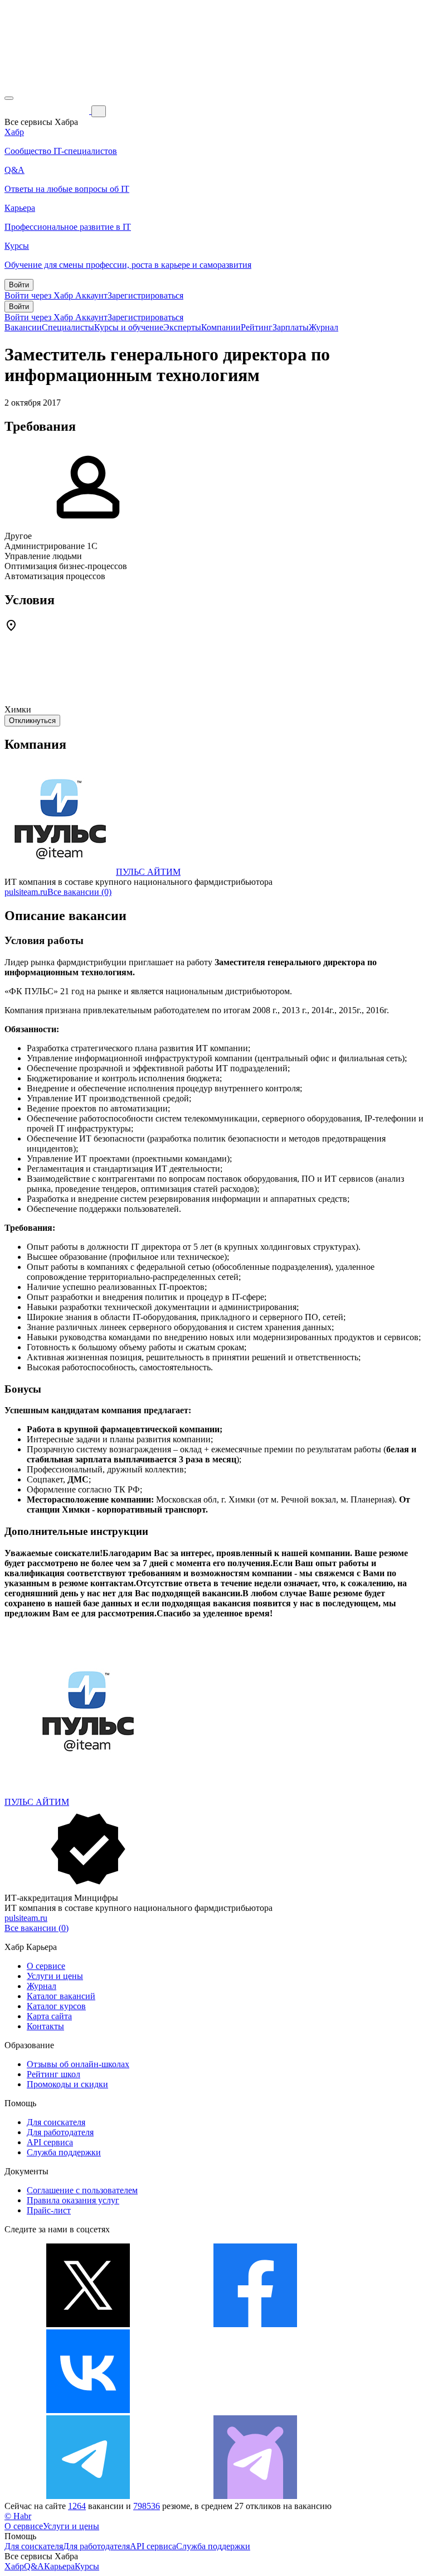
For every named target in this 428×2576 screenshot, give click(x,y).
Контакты (45, 2026)
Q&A (34, 2566)
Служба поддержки (64, 2152)
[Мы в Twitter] (88, 2324)
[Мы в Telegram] (88, 2496)
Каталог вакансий (61, 1996)
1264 (77, 2506)
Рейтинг (257, 327)
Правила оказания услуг (73, 2200)
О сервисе (46, 1966)
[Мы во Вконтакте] (88, 2410)
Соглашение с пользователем (82, 2190)
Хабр (14, 2566)
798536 (147, 2506)
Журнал (324, 327)
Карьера (59, 2566)
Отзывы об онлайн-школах (78, 2064)
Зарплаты (291, 327)
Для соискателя (56, 2122)
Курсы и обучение (129, 327)
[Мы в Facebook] (255, 2324)
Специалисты (68, 327)
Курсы (87, 2566)
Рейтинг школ (53, 2074)
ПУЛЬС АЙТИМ (148, 872)
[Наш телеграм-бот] (255, 2496)
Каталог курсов (56, 2006)
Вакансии (23, 327)
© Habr (18, 2516)
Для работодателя (60, 2132)
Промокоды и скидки (67, 2084)
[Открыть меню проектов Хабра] (9, 98)
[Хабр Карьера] (48, 111)
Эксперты (182, 327)
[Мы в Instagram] (255, 2410)
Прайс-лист (49, 2210)
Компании (221, 327)
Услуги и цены (55, 1976)
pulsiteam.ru (26, 892)
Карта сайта (49, 2016)
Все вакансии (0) (79, 892)
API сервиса (50, 2142)
